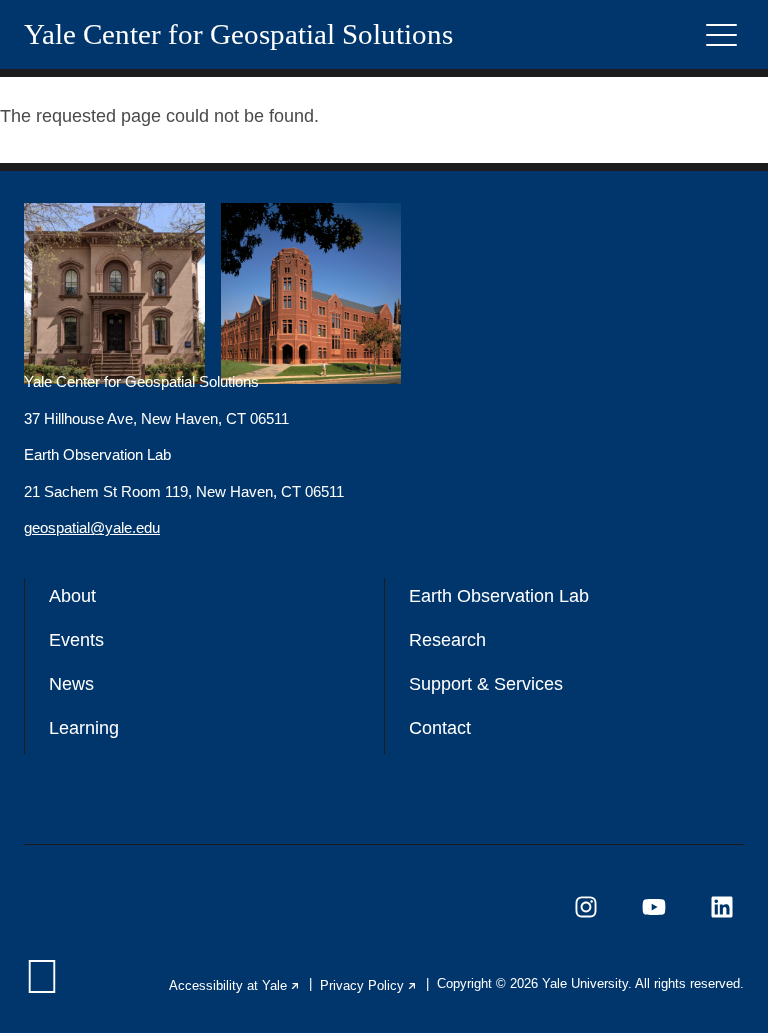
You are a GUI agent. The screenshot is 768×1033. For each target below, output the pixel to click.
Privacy (369, 985)
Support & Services (486, 684)
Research (447, 640)
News (71, 684)
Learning (84, 728)
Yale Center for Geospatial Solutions (238, 34)
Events (76, 640)
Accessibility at (235, 985)
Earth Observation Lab (499, 596)
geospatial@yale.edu (92, 527)
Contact (440, 728)
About (72, 596)
